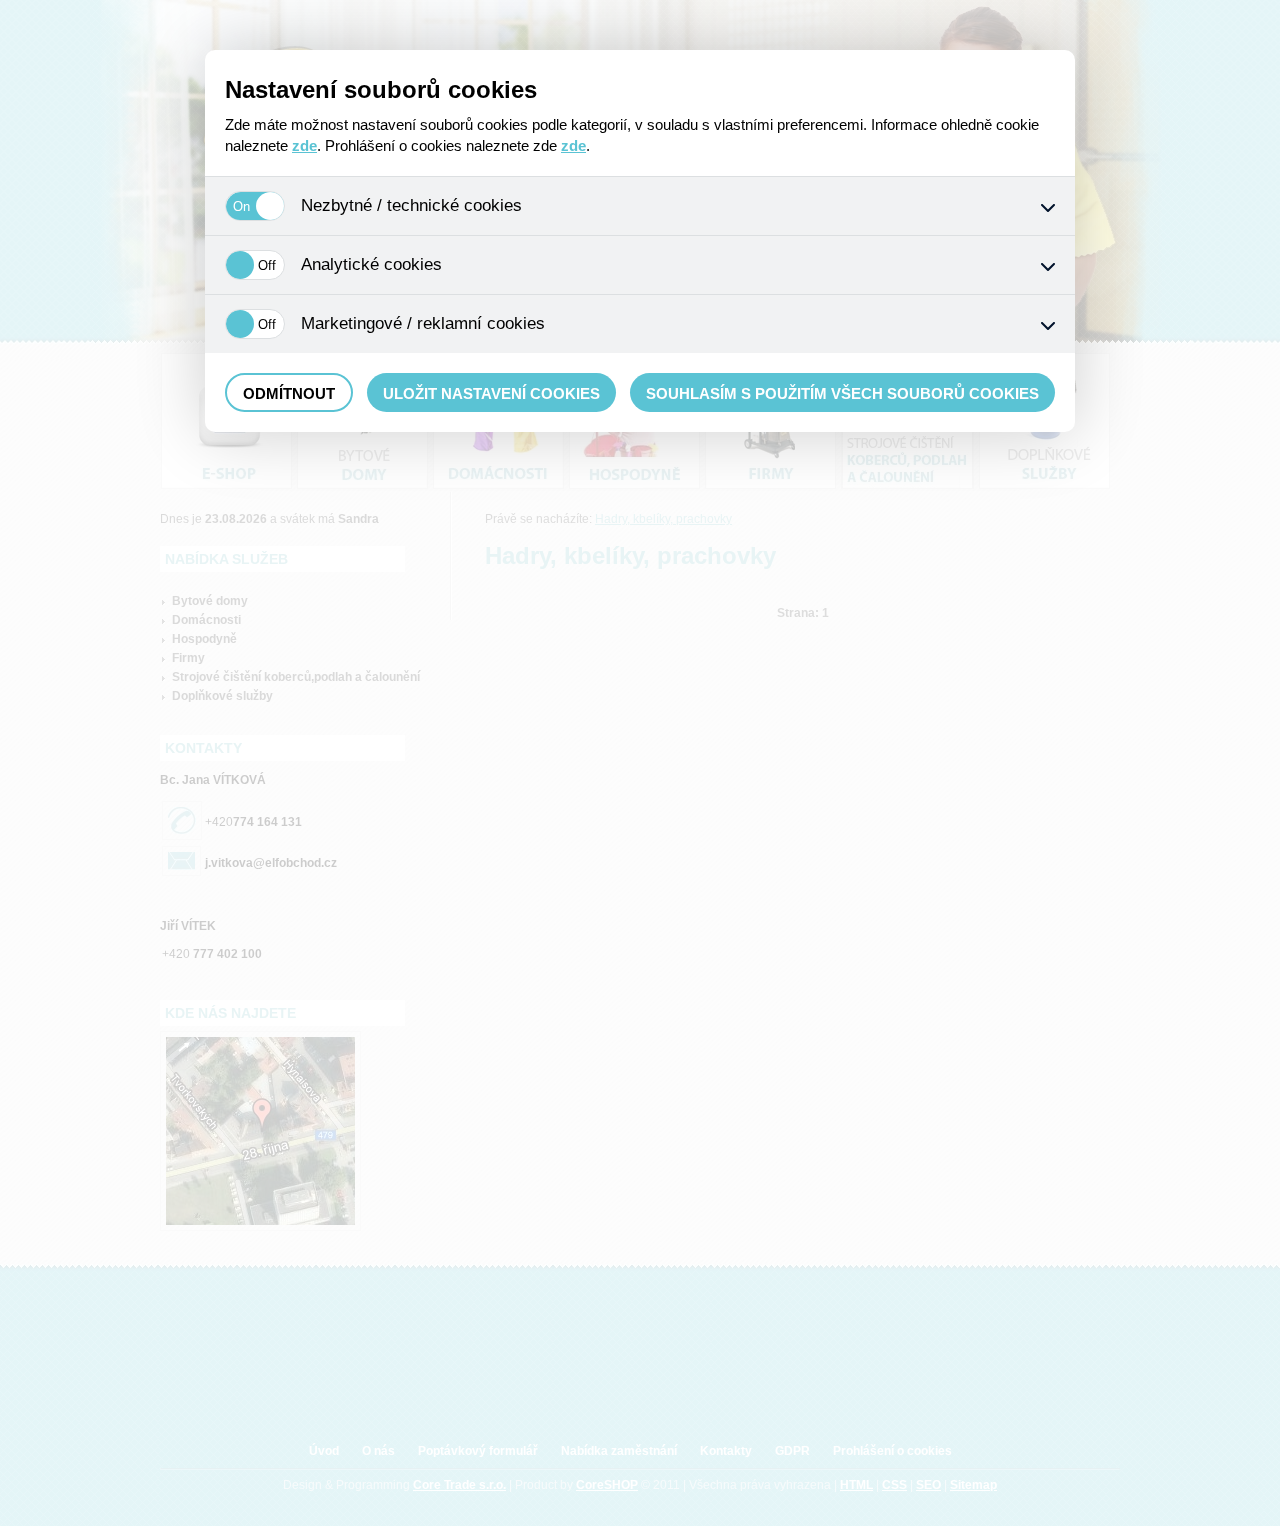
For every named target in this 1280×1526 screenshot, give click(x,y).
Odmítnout (289, 393)
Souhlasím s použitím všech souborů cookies (842, 393)
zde (304, 145)
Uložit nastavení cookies (491, 393)
